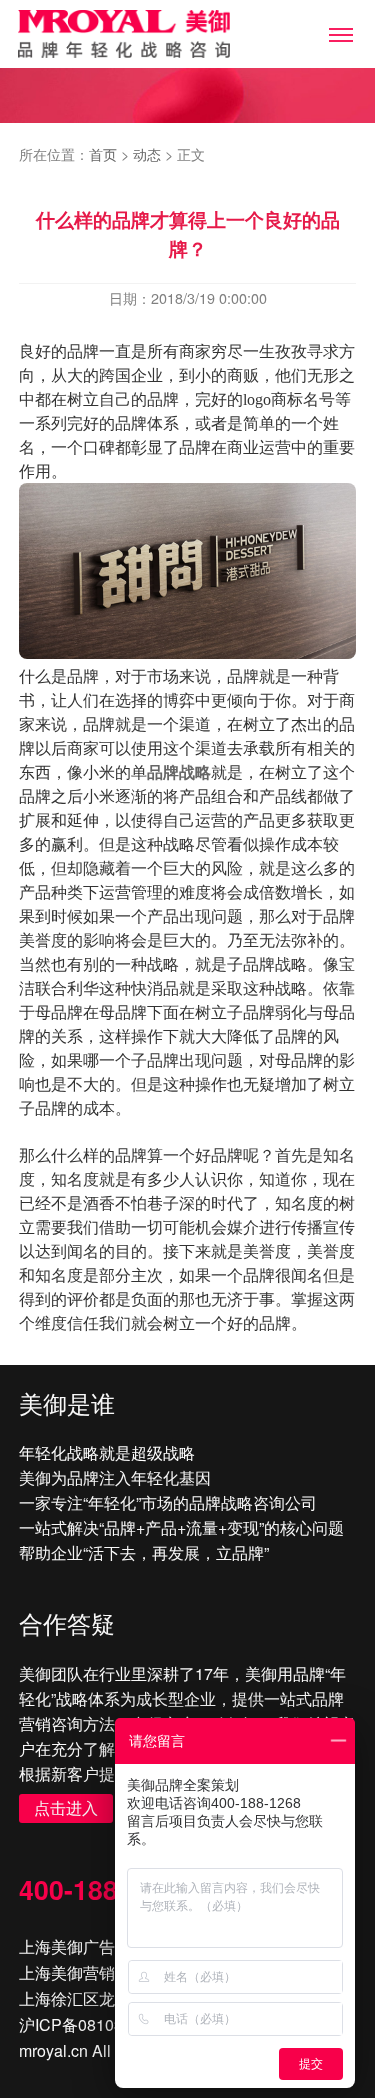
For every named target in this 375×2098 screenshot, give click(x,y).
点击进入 (66, 1807)
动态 (147, 153)
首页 (103, 153)
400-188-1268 (103, 1889)
